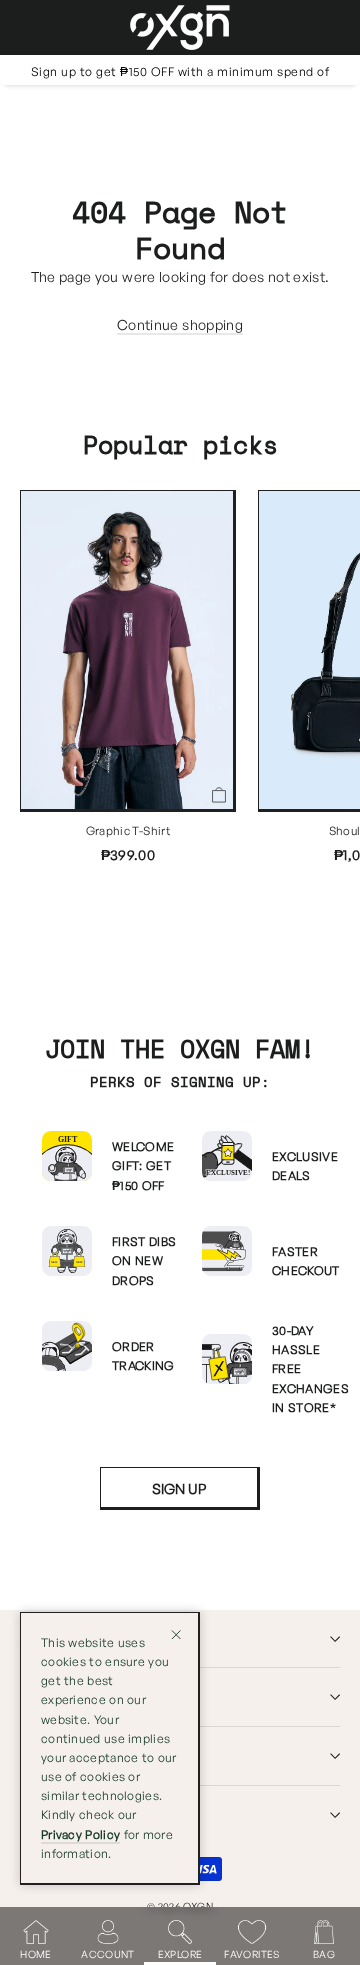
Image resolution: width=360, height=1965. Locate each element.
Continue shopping (180, 324)
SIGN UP (179, 1488)
